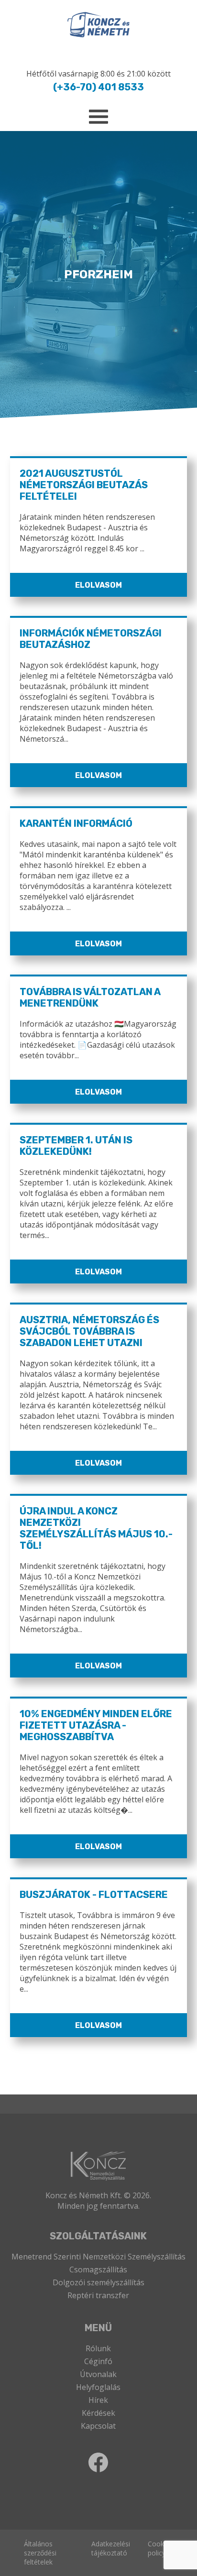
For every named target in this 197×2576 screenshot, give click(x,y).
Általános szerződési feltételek (40, 2553)
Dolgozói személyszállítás (98, 2282)
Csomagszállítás (98, 2269)
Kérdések (98, 2413)
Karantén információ (76, 823)
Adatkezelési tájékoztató (111, 2548)
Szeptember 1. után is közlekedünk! (76, 1146)
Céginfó (98, 2361)
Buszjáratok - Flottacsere (94, 1895)
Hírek (98, 2400)
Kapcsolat (98, 2426)
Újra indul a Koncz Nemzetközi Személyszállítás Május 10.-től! (96, 1528)
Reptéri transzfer (98, 2295)
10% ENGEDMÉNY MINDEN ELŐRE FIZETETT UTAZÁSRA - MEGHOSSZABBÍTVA (96, 1725)
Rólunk (98, 2348)
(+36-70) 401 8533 (98, 87)
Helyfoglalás (98, 2387)
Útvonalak (98, 2374)
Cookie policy (159, 2548)
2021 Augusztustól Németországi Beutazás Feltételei (84, 485)
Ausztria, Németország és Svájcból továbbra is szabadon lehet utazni (89, 1331)
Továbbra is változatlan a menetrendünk (90, 998)
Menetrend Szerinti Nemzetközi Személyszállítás (98, 2257)
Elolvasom (98, 585)
